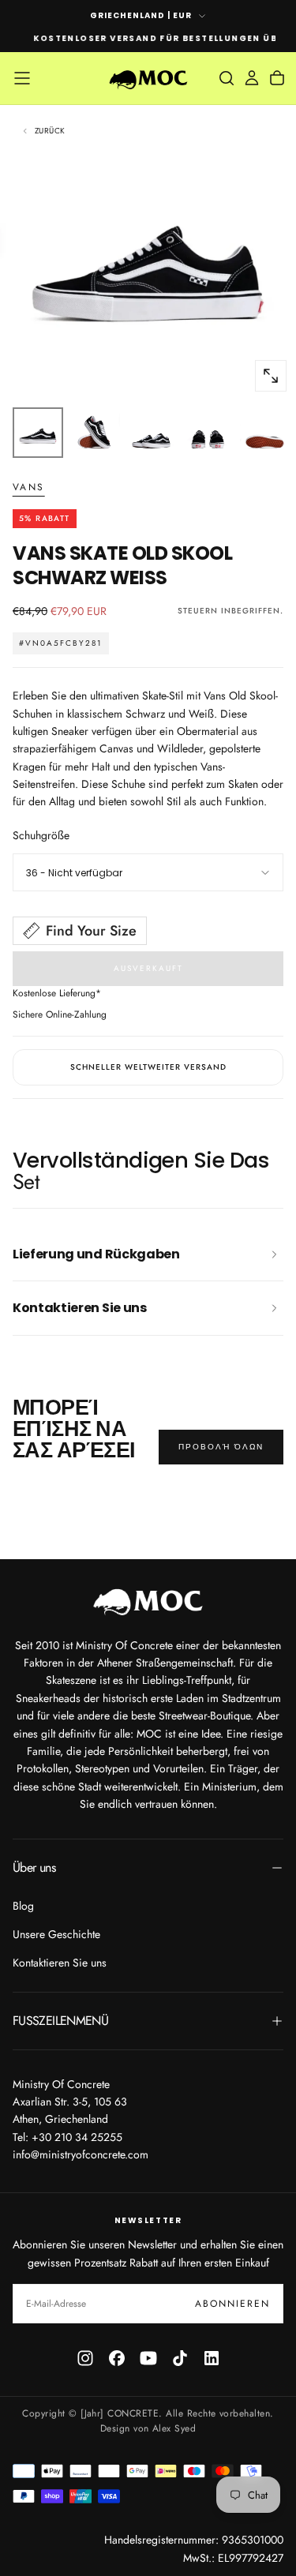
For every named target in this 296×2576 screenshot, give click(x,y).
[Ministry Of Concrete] (148, 1600)
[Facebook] (117, 2358)
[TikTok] (180, 2358)
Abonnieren (232, 2304)
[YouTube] (148, 2358)
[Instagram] (85, 2358)
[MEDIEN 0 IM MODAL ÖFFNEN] (271, 376)
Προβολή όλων (221, 1447)
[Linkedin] (212, 2358)
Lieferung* (80, 993)
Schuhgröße (41, 835)
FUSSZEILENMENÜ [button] (60, 2021)
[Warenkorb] (277, 78)
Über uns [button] (34, 1867)
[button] (22, 78)
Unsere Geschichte (56, 1934)
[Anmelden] (252, 78)
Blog (23, 1906)
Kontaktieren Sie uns (60, 1963)
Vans (29, 488)
